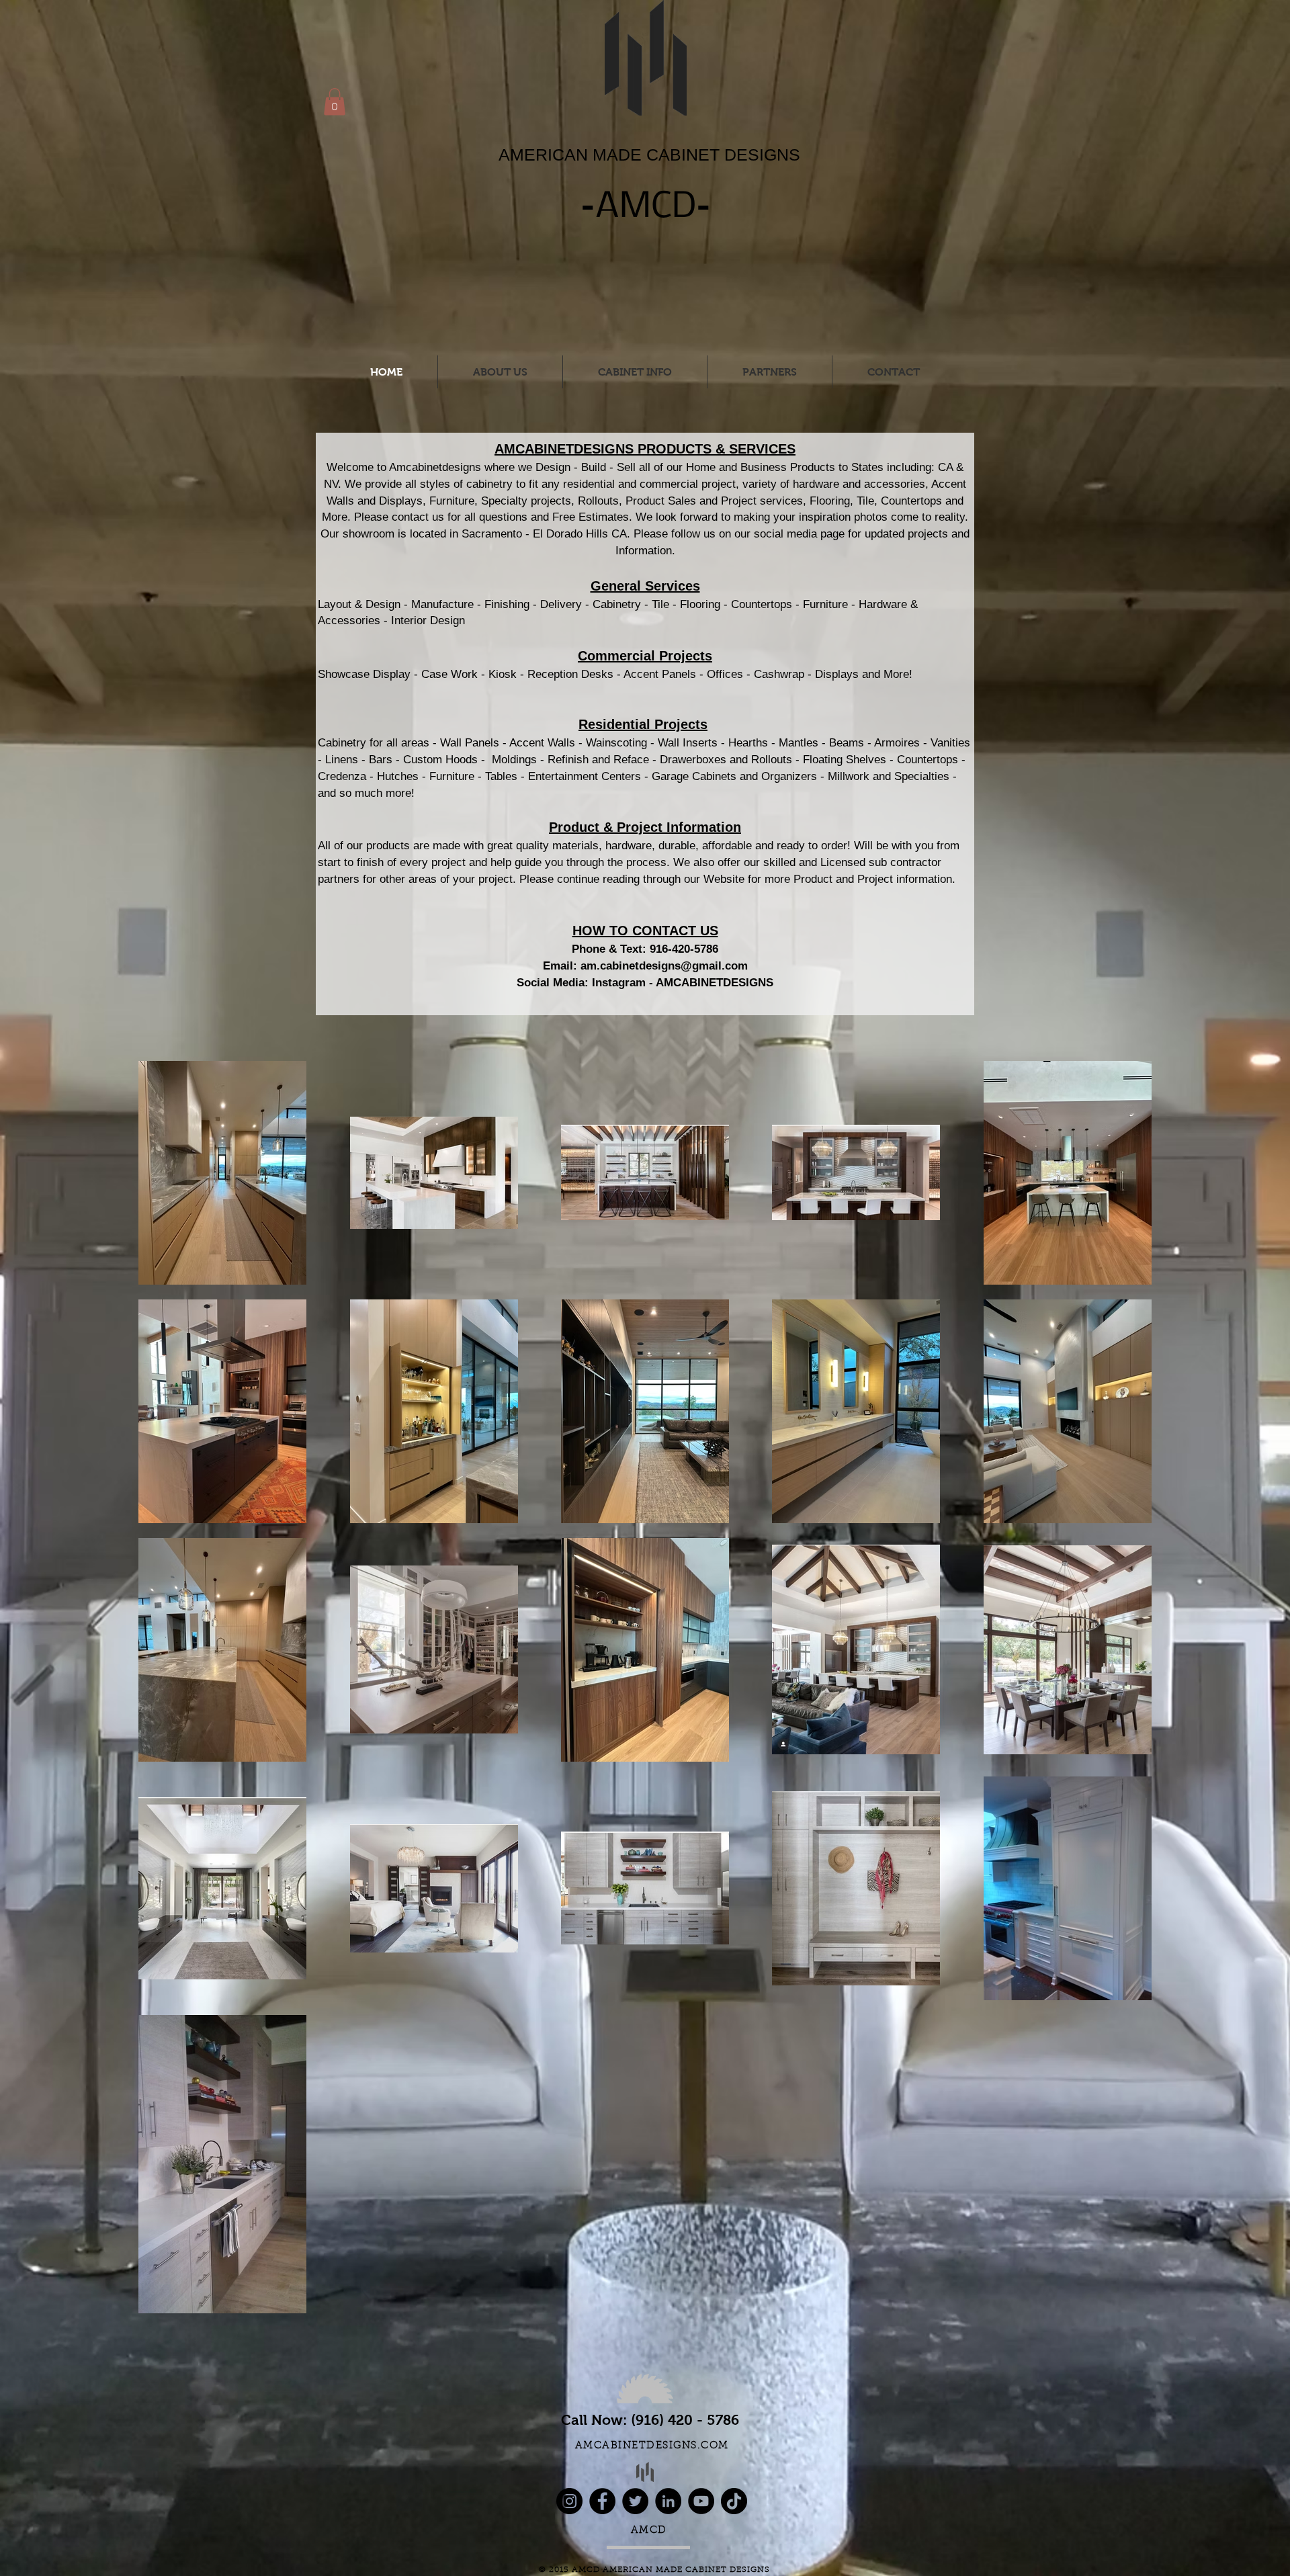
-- (646, 205)
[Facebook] (602, 2501)
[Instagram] (569, 2501)
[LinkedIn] (668, 2501)
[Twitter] (635, 2501)
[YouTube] (701, 2501)
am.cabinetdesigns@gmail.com (664, 966)
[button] (335, 102)
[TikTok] (734, 2501)
